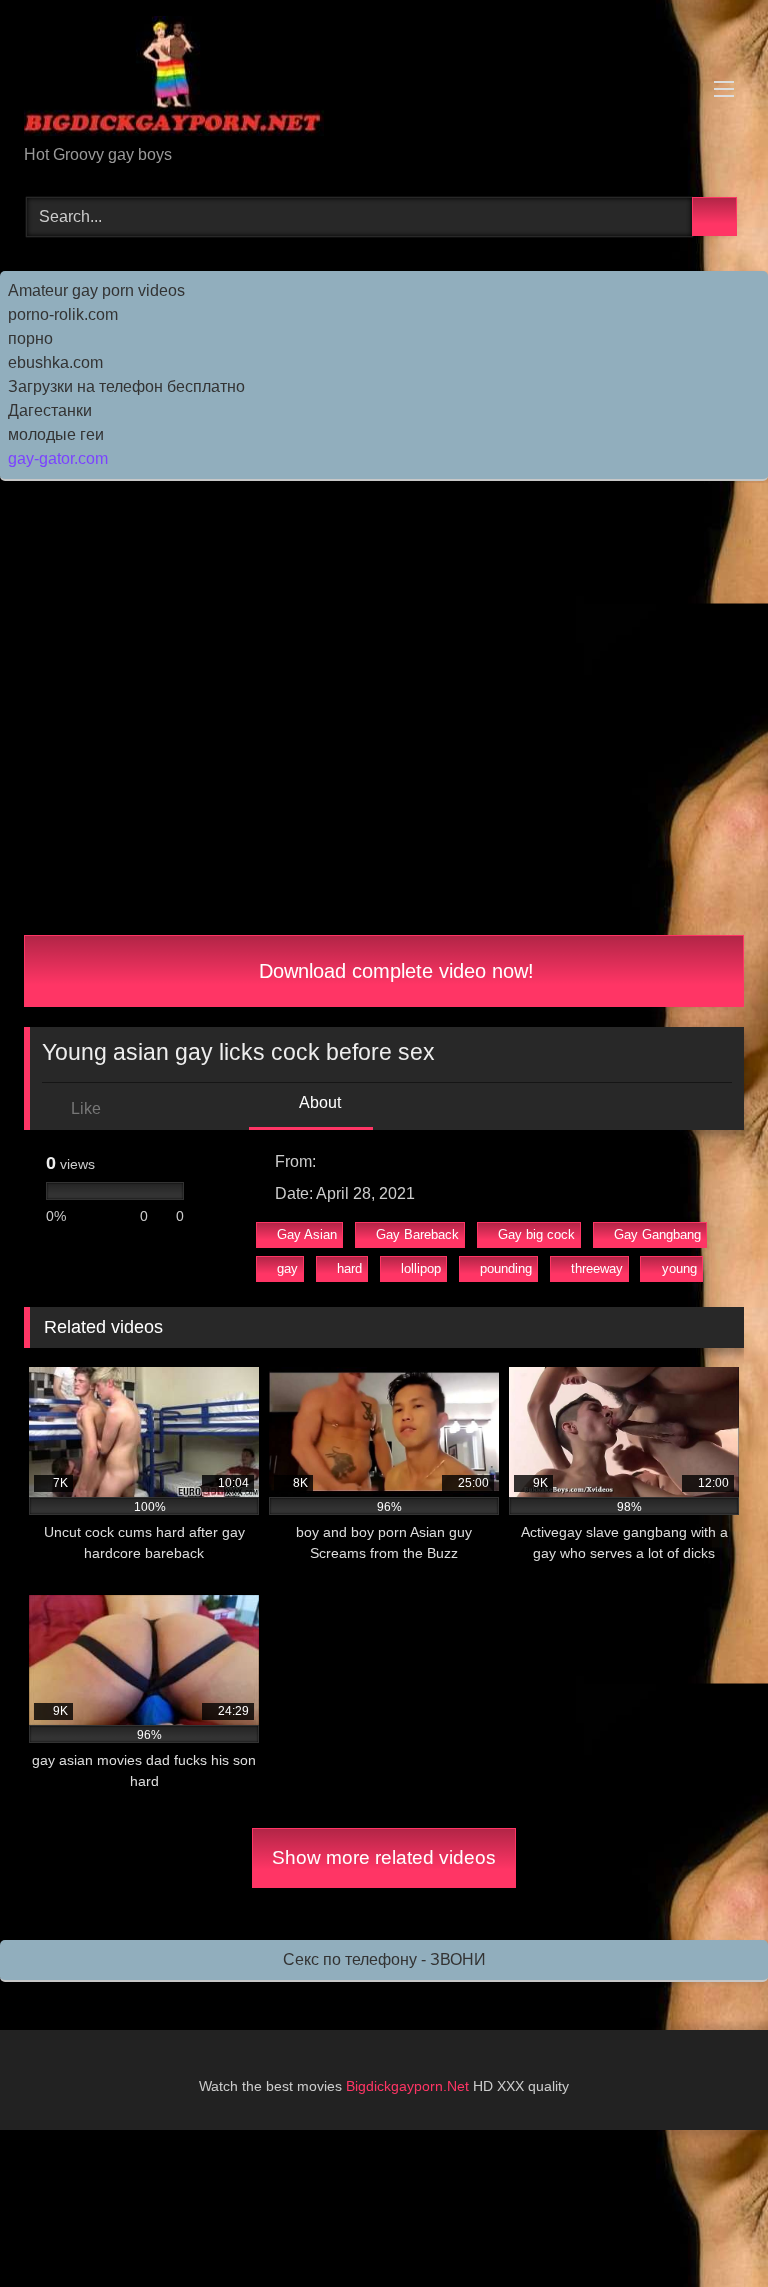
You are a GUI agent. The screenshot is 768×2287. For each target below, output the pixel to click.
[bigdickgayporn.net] (384, 79)
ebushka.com (55, 362)
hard (349, 1268)
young (679, 1268)
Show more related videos (384, 1857)
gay (287, 1268)
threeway (597, 1268)
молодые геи (56, 434)
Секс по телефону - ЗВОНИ (384, 1959)
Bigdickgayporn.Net (409, 2086)
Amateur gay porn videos (96, 290)
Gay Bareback (417, 1234)
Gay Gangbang (657, 1234)
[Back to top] (708, 2227)
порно (30, 338)
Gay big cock (536, 1234)
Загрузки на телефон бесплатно (126, 386)
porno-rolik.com (63, 314)
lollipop (421, 1268)
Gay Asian (307, 1234)
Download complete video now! (393, 971)
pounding (506, 1268)
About (318, 1102)
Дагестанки (50, 410)
